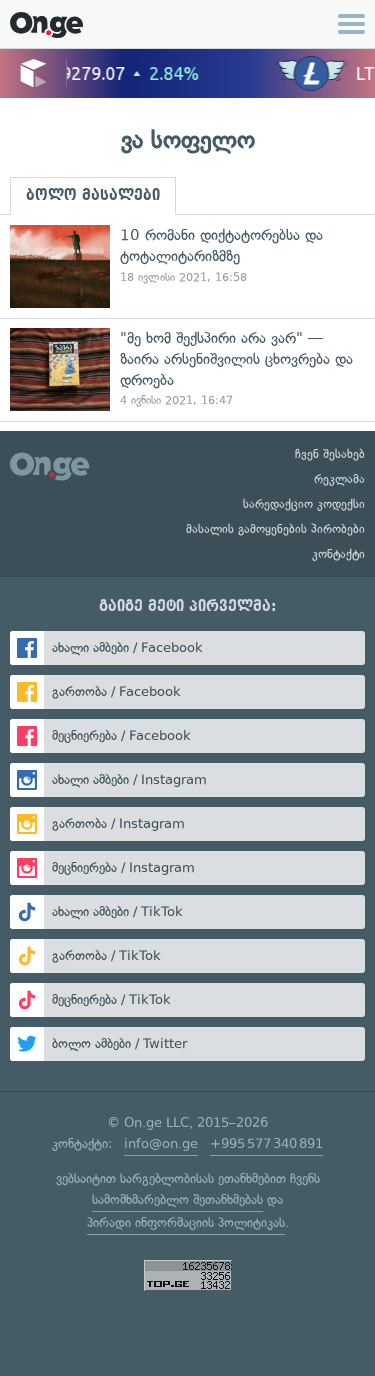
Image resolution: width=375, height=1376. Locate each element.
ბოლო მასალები (93, 195)
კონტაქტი (338, 554)
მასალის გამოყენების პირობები (275, 529)
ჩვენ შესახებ (330, 454)
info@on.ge (161, 1143)
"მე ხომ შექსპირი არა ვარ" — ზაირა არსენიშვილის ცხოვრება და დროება (187, 369)
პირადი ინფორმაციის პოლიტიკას (186, 1222)
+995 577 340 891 (266, 1143)
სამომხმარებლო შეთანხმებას (177, 1199)
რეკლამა (339, 479)
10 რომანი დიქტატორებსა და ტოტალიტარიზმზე (187, 266)
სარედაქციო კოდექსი (304, 504)
